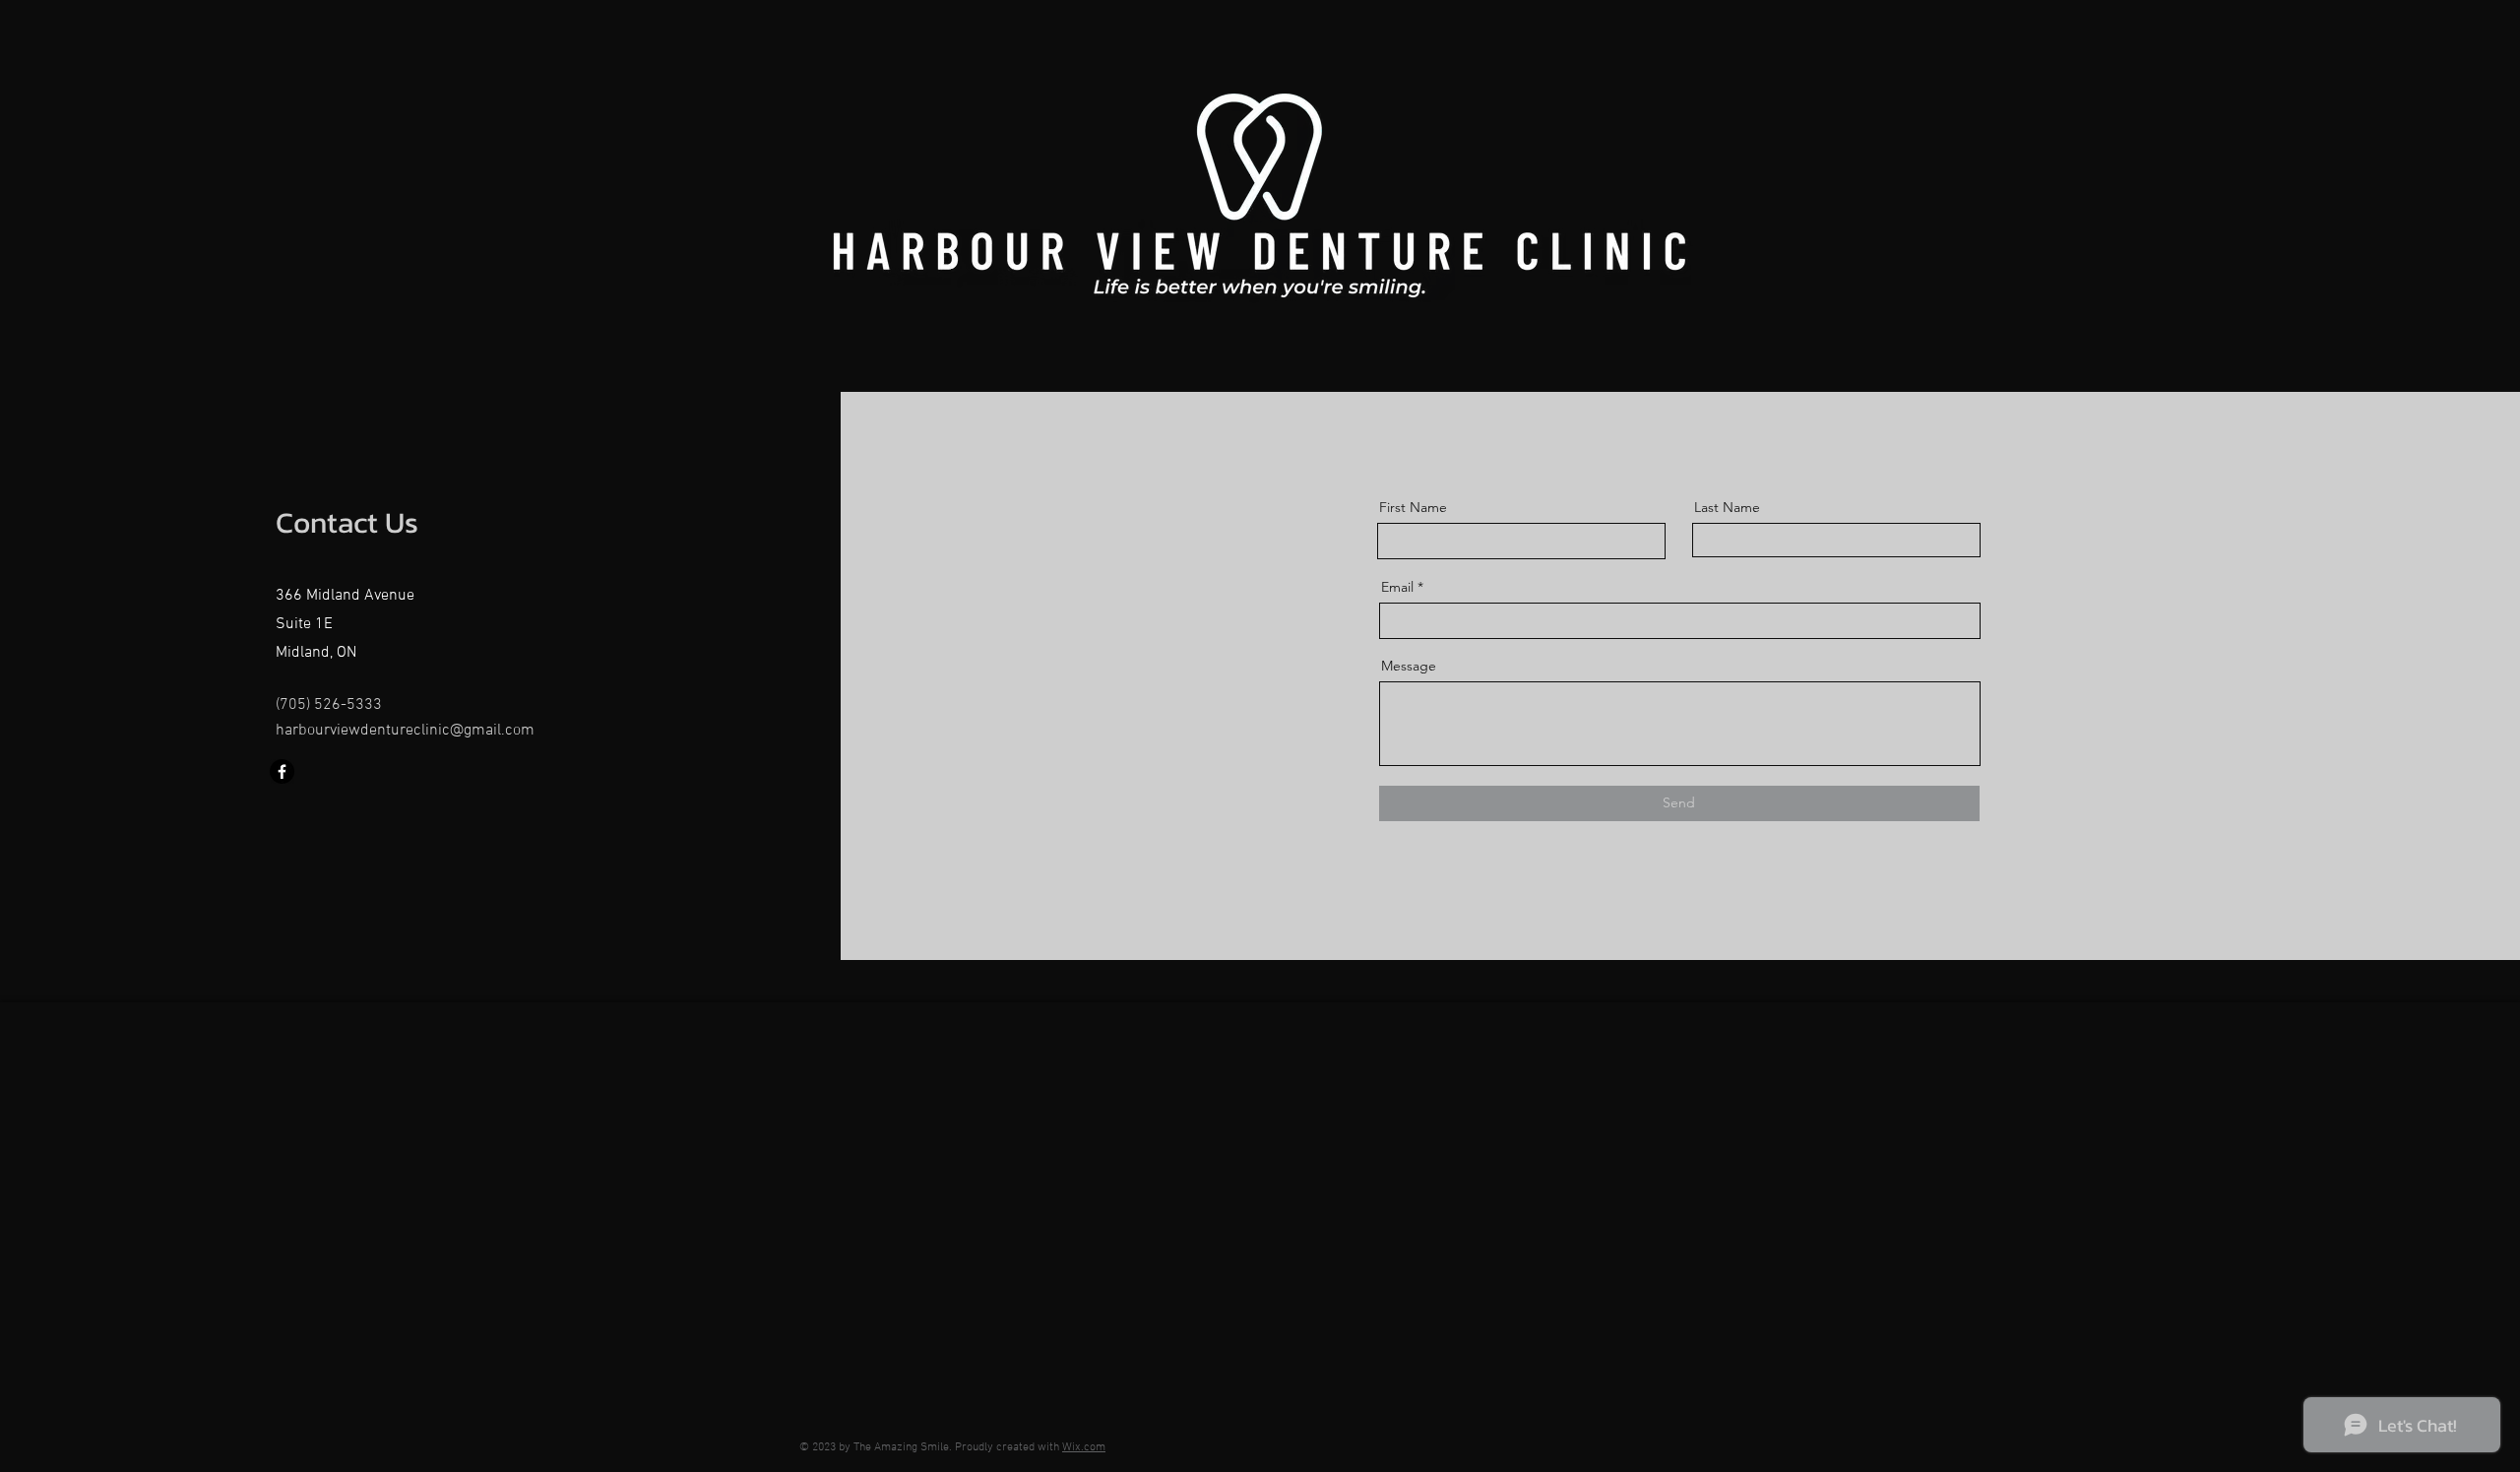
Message (1409, 666)
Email (1397, 587)
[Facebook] (282, 771)
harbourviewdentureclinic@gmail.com (405, 731)
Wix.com (1084, 1447)
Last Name (1727, 507)
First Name (1413, 507)
